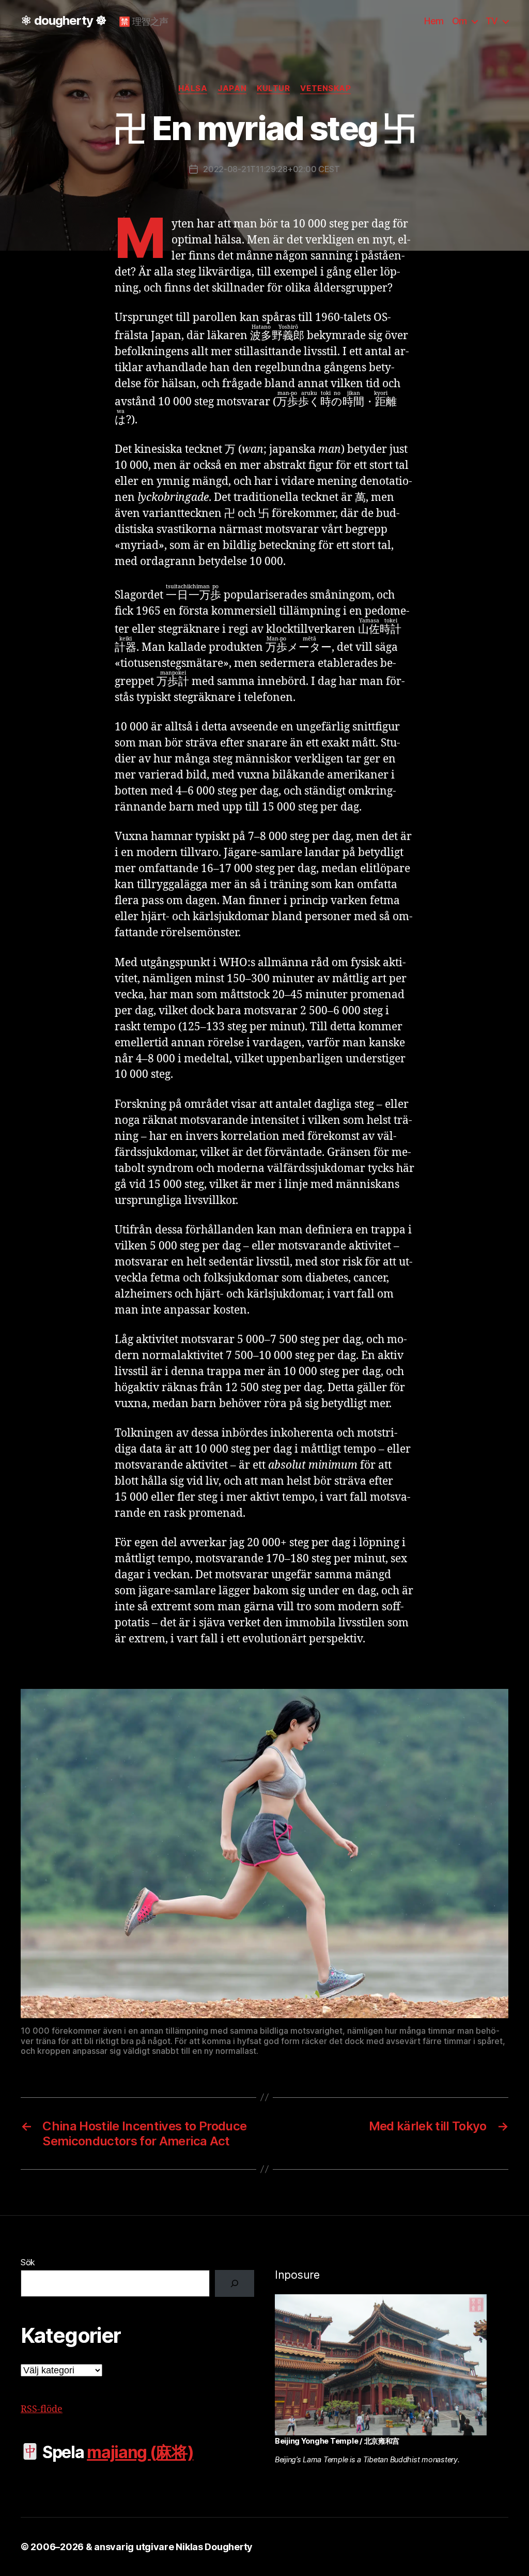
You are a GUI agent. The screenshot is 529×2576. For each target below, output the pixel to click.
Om (460, 21)
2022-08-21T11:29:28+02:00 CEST (271, 169)
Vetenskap (325, 88)
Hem (434, 21)
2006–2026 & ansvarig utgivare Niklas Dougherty (142, 2547)
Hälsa (193, 88)
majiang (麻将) (140, 2452)
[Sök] (235, 2283)
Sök (28, 2262)
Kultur (273, 88)
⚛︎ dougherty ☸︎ (64, 21)
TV (492, 21)
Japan (232, 88)
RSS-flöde (42, 2409)
